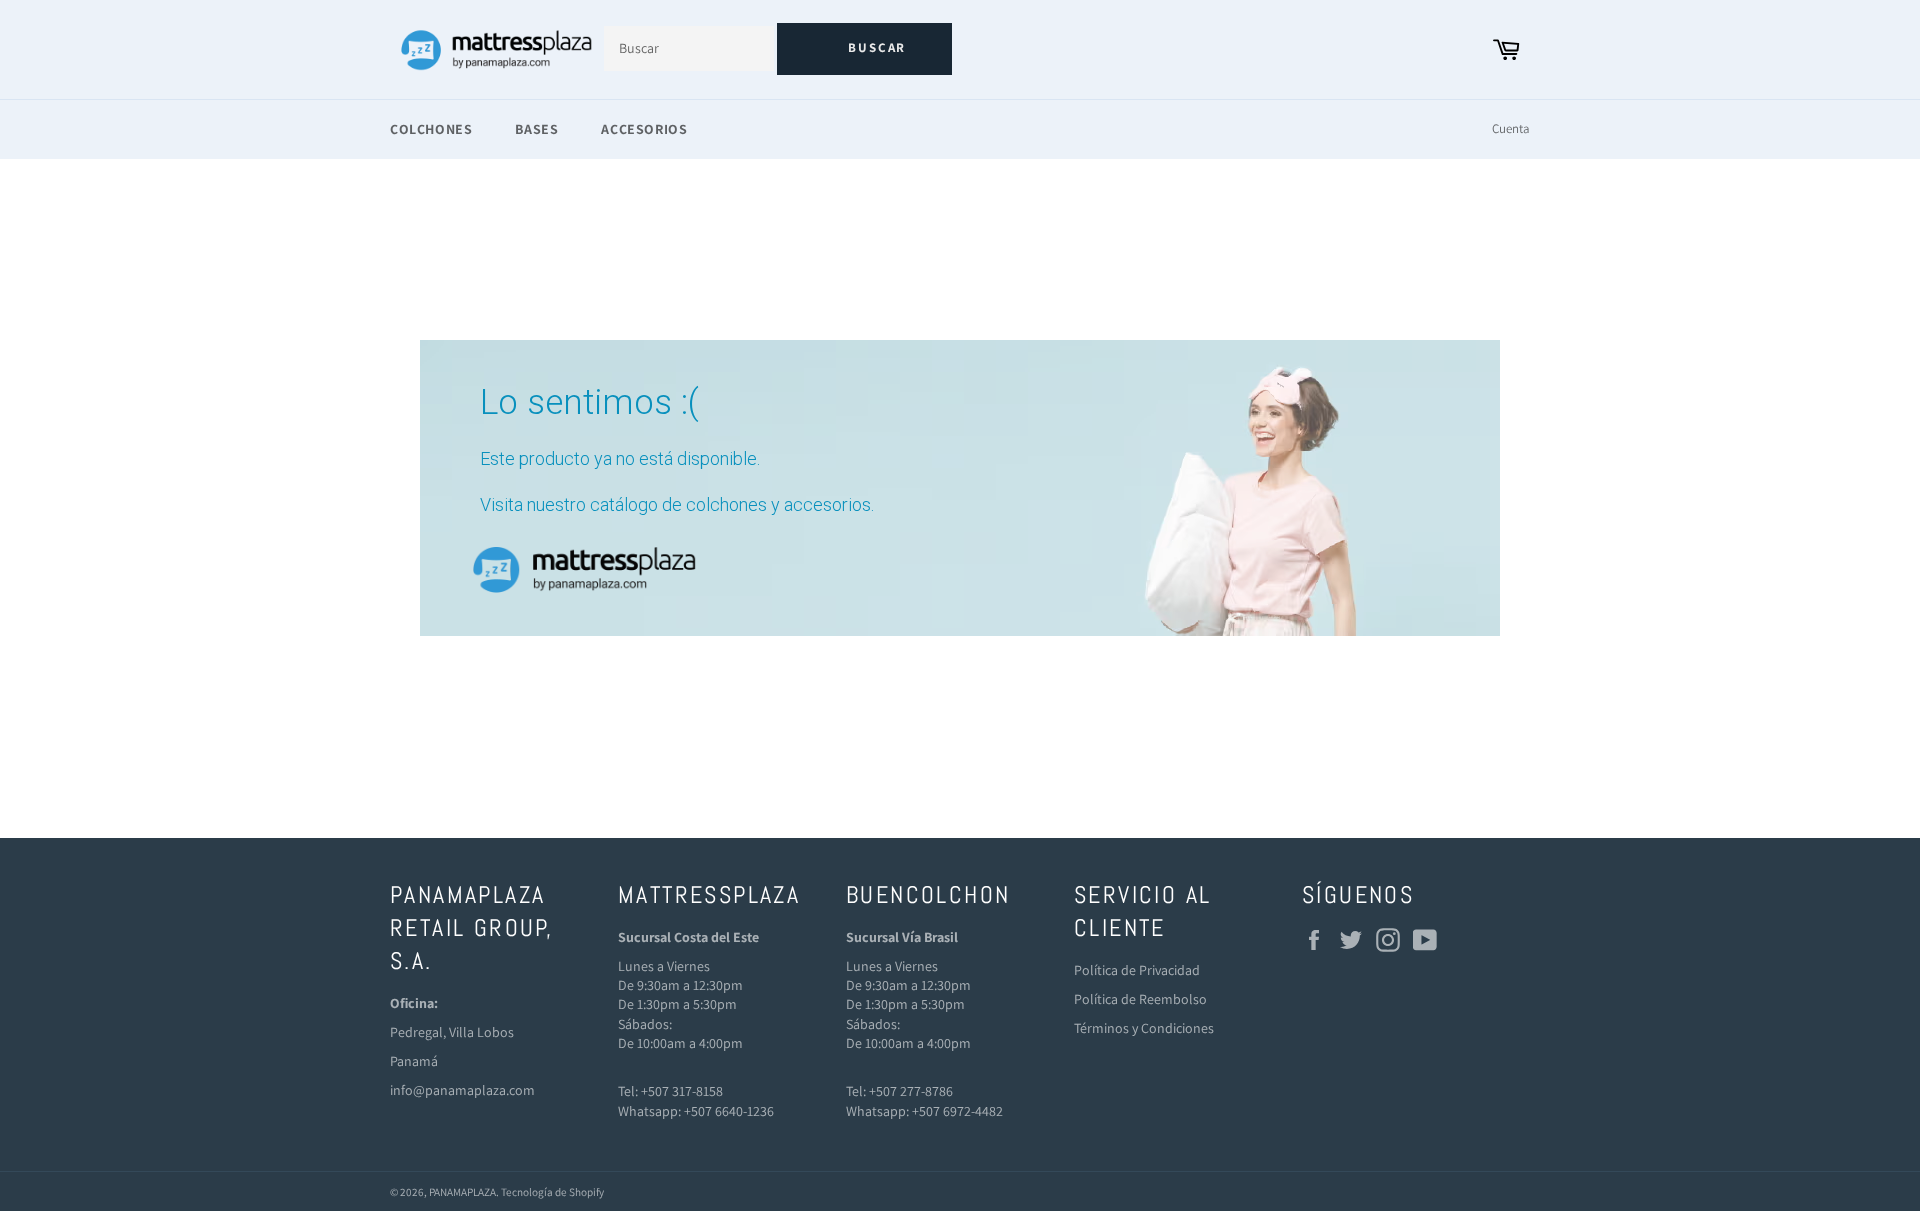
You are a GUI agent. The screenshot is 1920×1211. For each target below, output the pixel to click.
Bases (536, 129)
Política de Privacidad (1137, 970)
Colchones (431, 129)
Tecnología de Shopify (552, 1192)
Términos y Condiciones (1144, 1028)
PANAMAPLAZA (462, 1192)
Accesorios (644, 129)
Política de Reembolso (1140, 999)
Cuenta (1511, 128)
